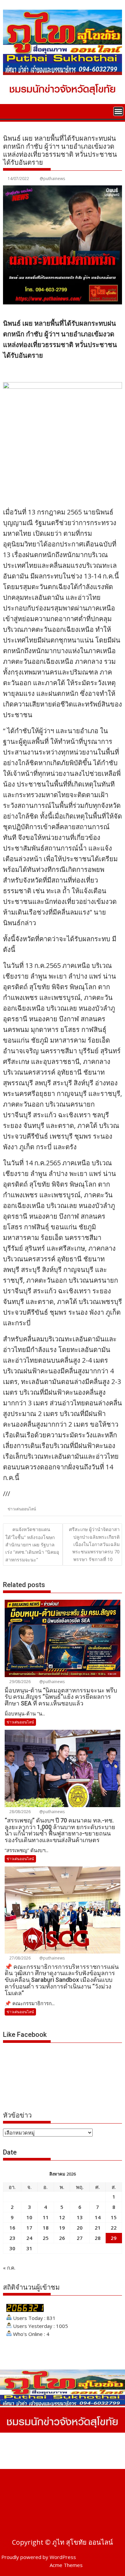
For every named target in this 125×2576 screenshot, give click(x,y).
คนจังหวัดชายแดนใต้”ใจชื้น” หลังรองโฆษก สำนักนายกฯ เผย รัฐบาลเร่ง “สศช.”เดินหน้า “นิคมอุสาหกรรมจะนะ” (32, 1544)
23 (12, 2238)
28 (98, 2238)
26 (62, 2238)
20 (80, 2228)
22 (114, 2228)
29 (114, 2238)
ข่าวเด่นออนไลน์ (22, 1509)
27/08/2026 (19, 1958)
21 (98, 2228)
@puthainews (52, 179)
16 (12, 2228)
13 (80, 2217)
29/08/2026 (19, 1682)
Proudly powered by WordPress (39, 2557)
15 (114, 2217)
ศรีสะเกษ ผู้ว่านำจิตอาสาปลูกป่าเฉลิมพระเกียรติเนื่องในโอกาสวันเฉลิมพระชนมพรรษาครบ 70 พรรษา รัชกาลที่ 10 (94, 1544)
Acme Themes (66, 2565)
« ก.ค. (9, 2268)
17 (29, 2228)
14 (98, 2217)
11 (46, 2217)
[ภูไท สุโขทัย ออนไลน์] (9, 111)
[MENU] (118, 111)
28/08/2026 (19, 1812)
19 (62, 2228)
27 (80, 2238)
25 (46, 2238)
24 (29, 2238)
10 (29, 2217)
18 (46, 2228)
